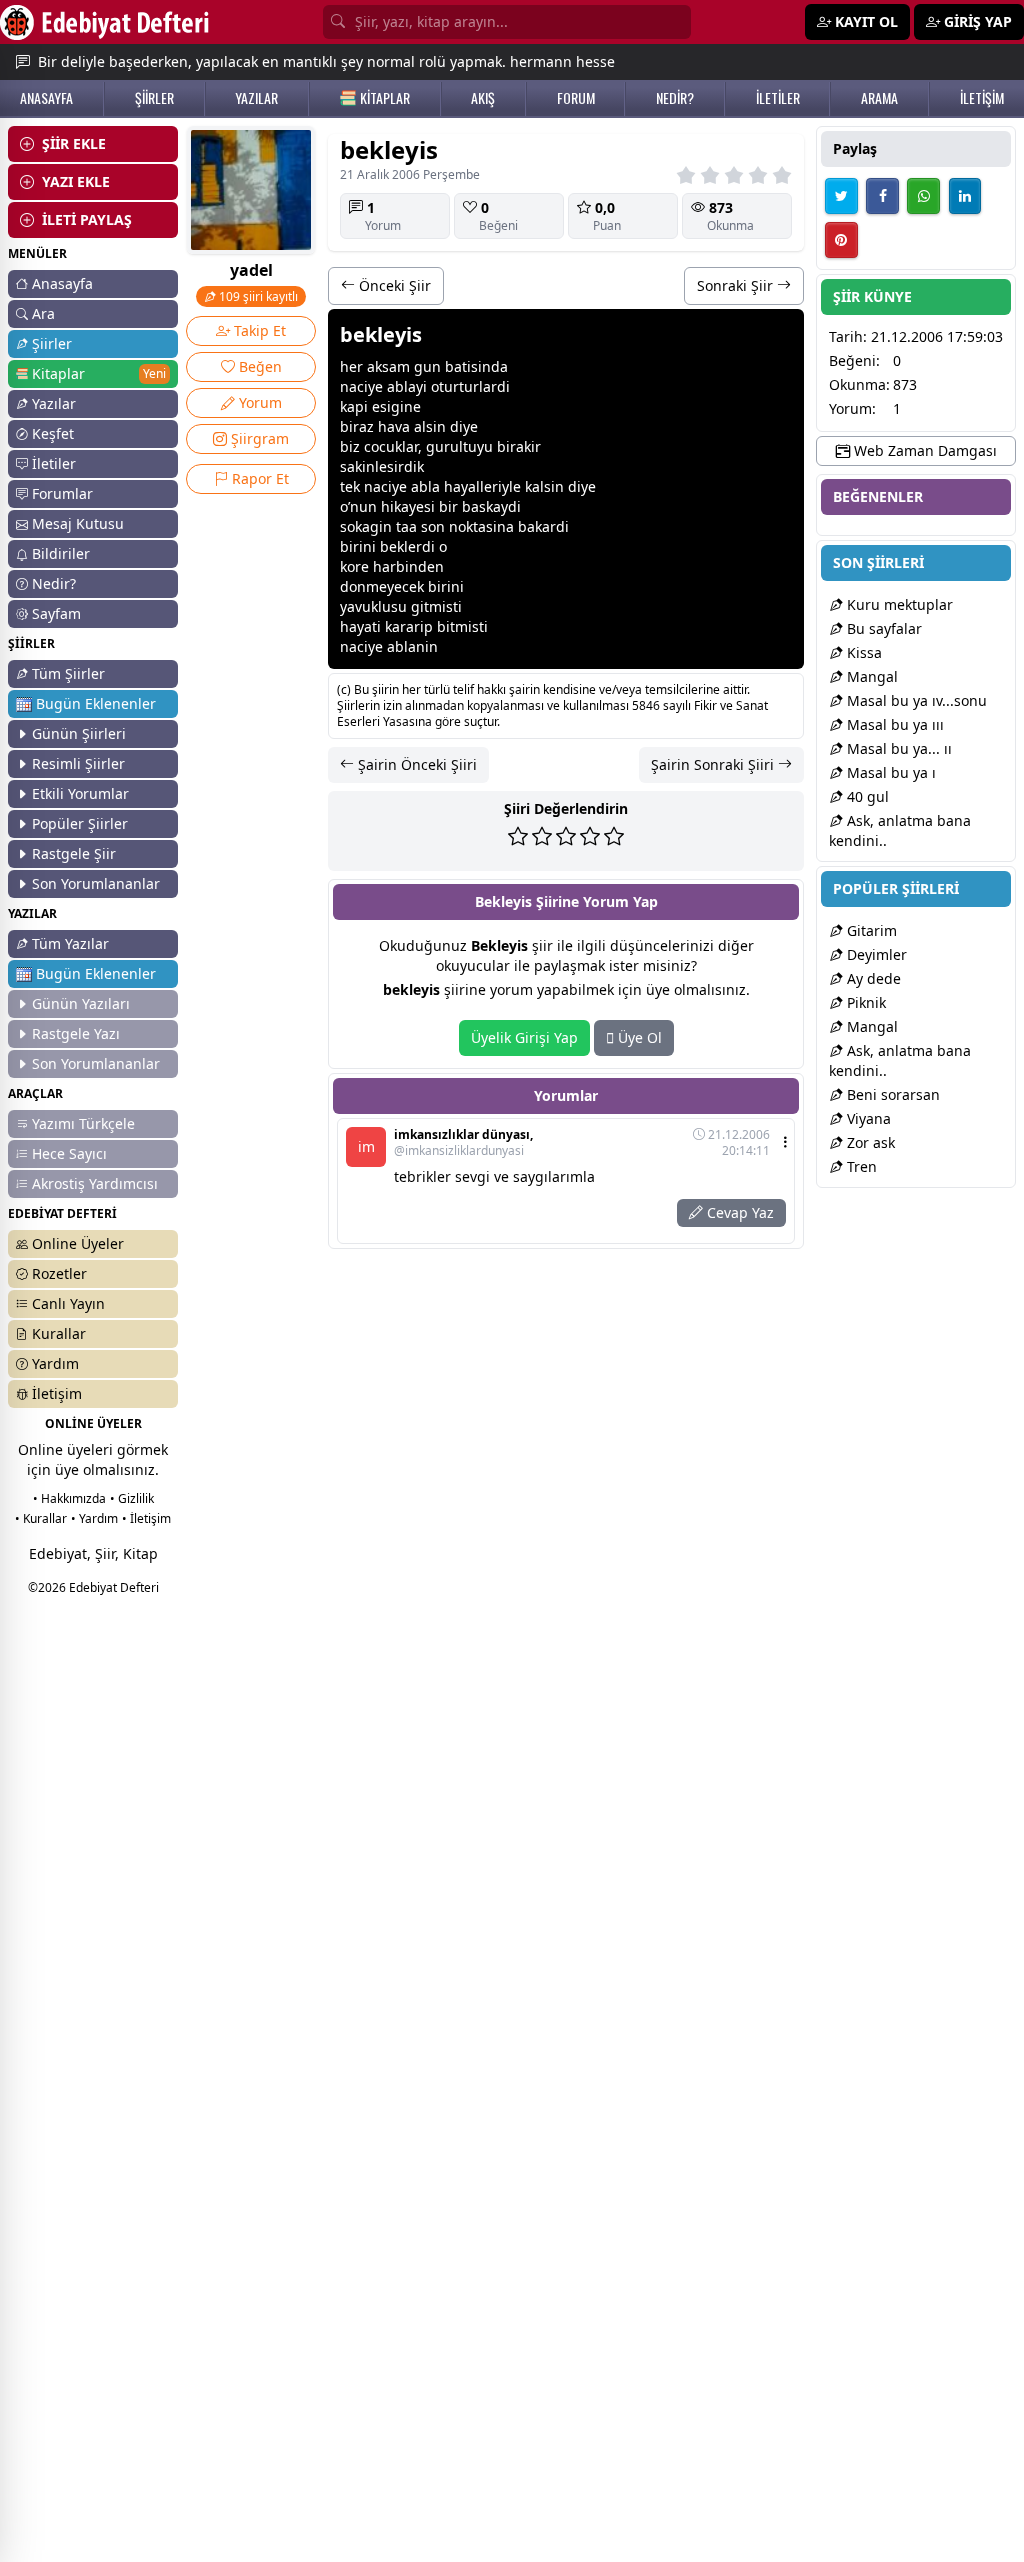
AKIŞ (483, 98)
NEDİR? (675, 98)
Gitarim (870, 930)
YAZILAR (256, 98)
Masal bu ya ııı (893, 724)
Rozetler (59, 1273)
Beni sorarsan (891, 1094)
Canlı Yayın (68, 1303)
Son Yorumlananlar (96, 883)
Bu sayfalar (882, 628)
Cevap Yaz (738, 1212)
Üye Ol (638, 1037)
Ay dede (872, 978)
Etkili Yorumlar (80, 793)
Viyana (867, 1118)
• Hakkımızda (69, 1498)
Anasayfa (62, 283)
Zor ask (869, 1142)
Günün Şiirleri (79, 733)
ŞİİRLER (154, 98)
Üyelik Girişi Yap (524, 1037)
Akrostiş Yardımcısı (95, 1183)
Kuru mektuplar (898, 604)
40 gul (866, 796)
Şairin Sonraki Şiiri (714, 764)
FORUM (576, 98)
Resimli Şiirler (78, 763)
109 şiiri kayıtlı (257, 296)
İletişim (57, 1393)
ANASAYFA (46, 98)
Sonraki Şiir (737, 285)
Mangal (870, 676)
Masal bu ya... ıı (897, 748)
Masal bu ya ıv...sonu (915, 700)
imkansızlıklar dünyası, (463, 1143)
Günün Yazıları (81, 1003)
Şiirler (52, 343)
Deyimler (875, 954)
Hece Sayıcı (69, 1153)
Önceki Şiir (393, 285)
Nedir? (54, 583)
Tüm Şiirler (68, 673)
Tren (860, 1166)
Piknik (864, 1002)
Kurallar (59, 1333)
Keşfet (53, 433)
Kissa (862, 652)
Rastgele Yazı (76, 1033)
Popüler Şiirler (80, 823)
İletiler (54, 463)
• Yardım (94, 1518)
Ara (43, 313)
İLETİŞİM (982, 98)
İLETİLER (778, 98)
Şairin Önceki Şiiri (415, 764)
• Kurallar (41, 1518)
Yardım (55, 1363)
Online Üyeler (78, 1243)
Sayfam (56, 613)
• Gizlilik (132, 1498)
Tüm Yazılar (70, 943)
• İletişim (146, 1518)
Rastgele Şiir (74, 853)
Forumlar (62, 493)
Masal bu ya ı (889, 772)
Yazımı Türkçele (83, 1123)
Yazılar (54, 403)
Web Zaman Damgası (923, 450)
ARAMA (879, 98)
